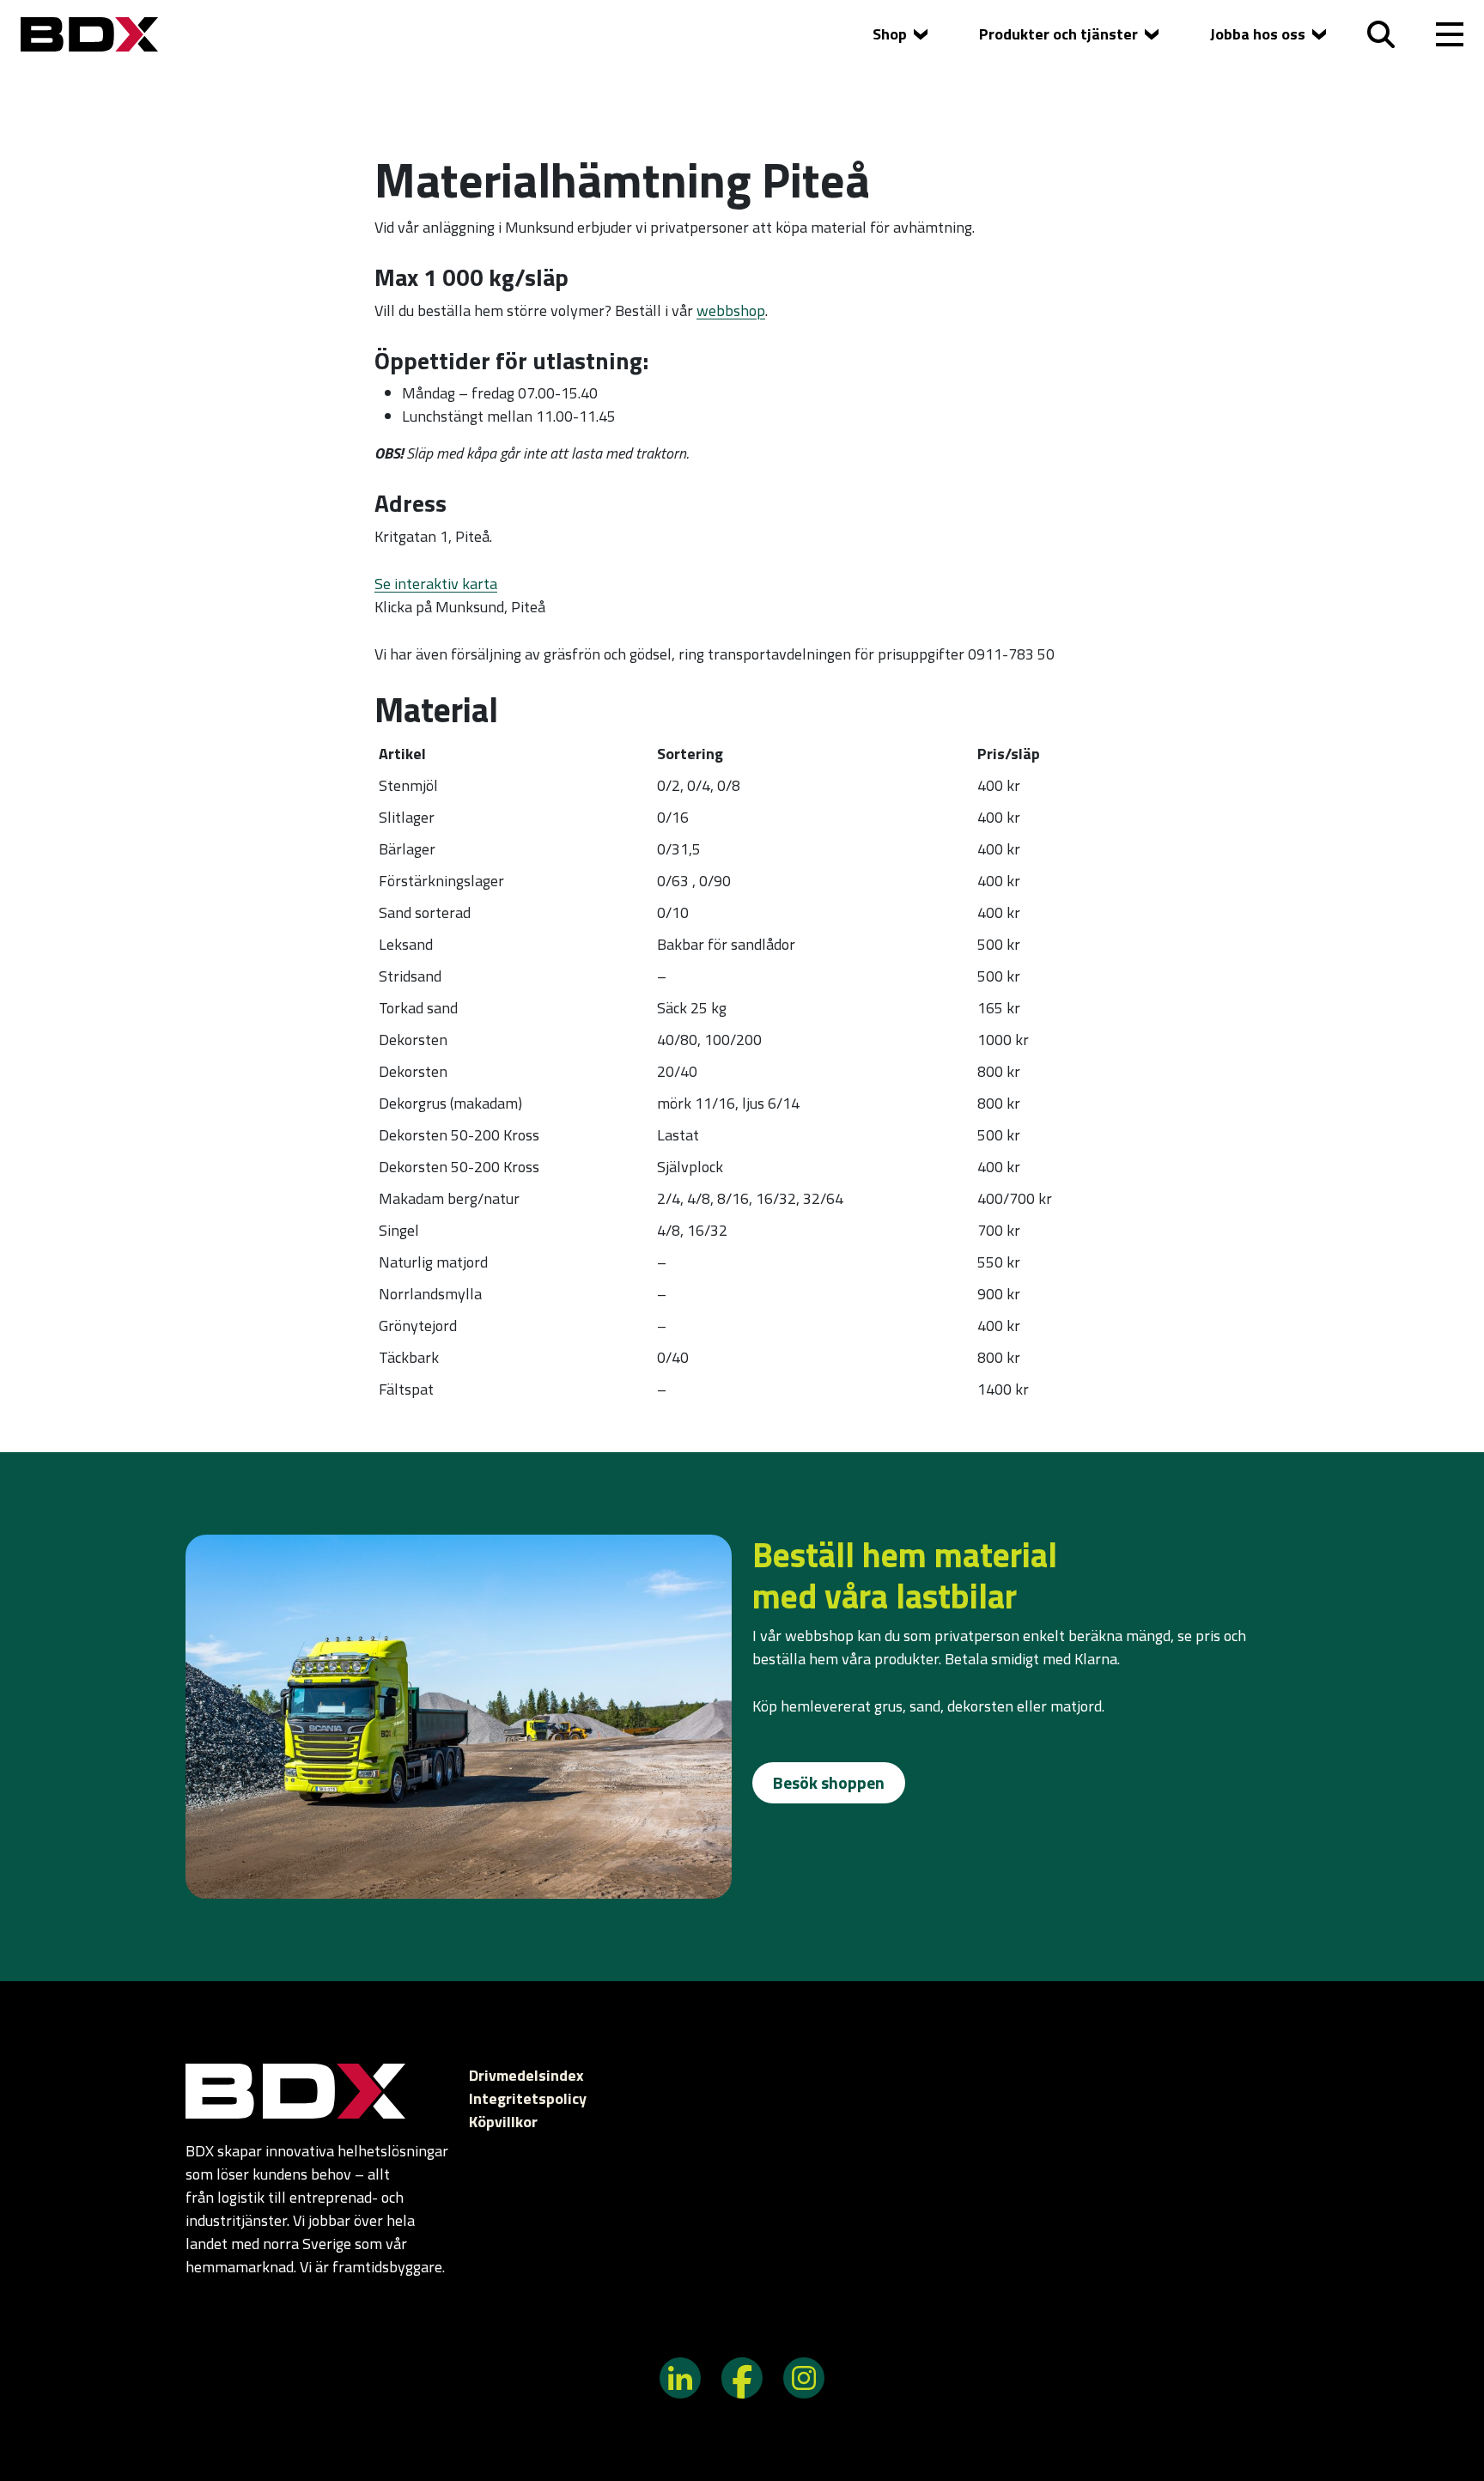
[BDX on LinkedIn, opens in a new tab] (680, 2376)
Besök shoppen (829, 1782)
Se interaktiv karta (436, 584)
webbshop (731, 310)
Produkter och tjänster (1058, 34)
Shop (890, 34)
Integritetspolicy (528, 2098)
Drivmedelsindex (526, 2075)
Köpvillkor (503, 2122)
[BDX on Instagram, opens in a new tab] (804, 2376)
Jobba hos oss (1258, 34)
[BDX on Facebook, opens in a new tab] (742, 2376)
